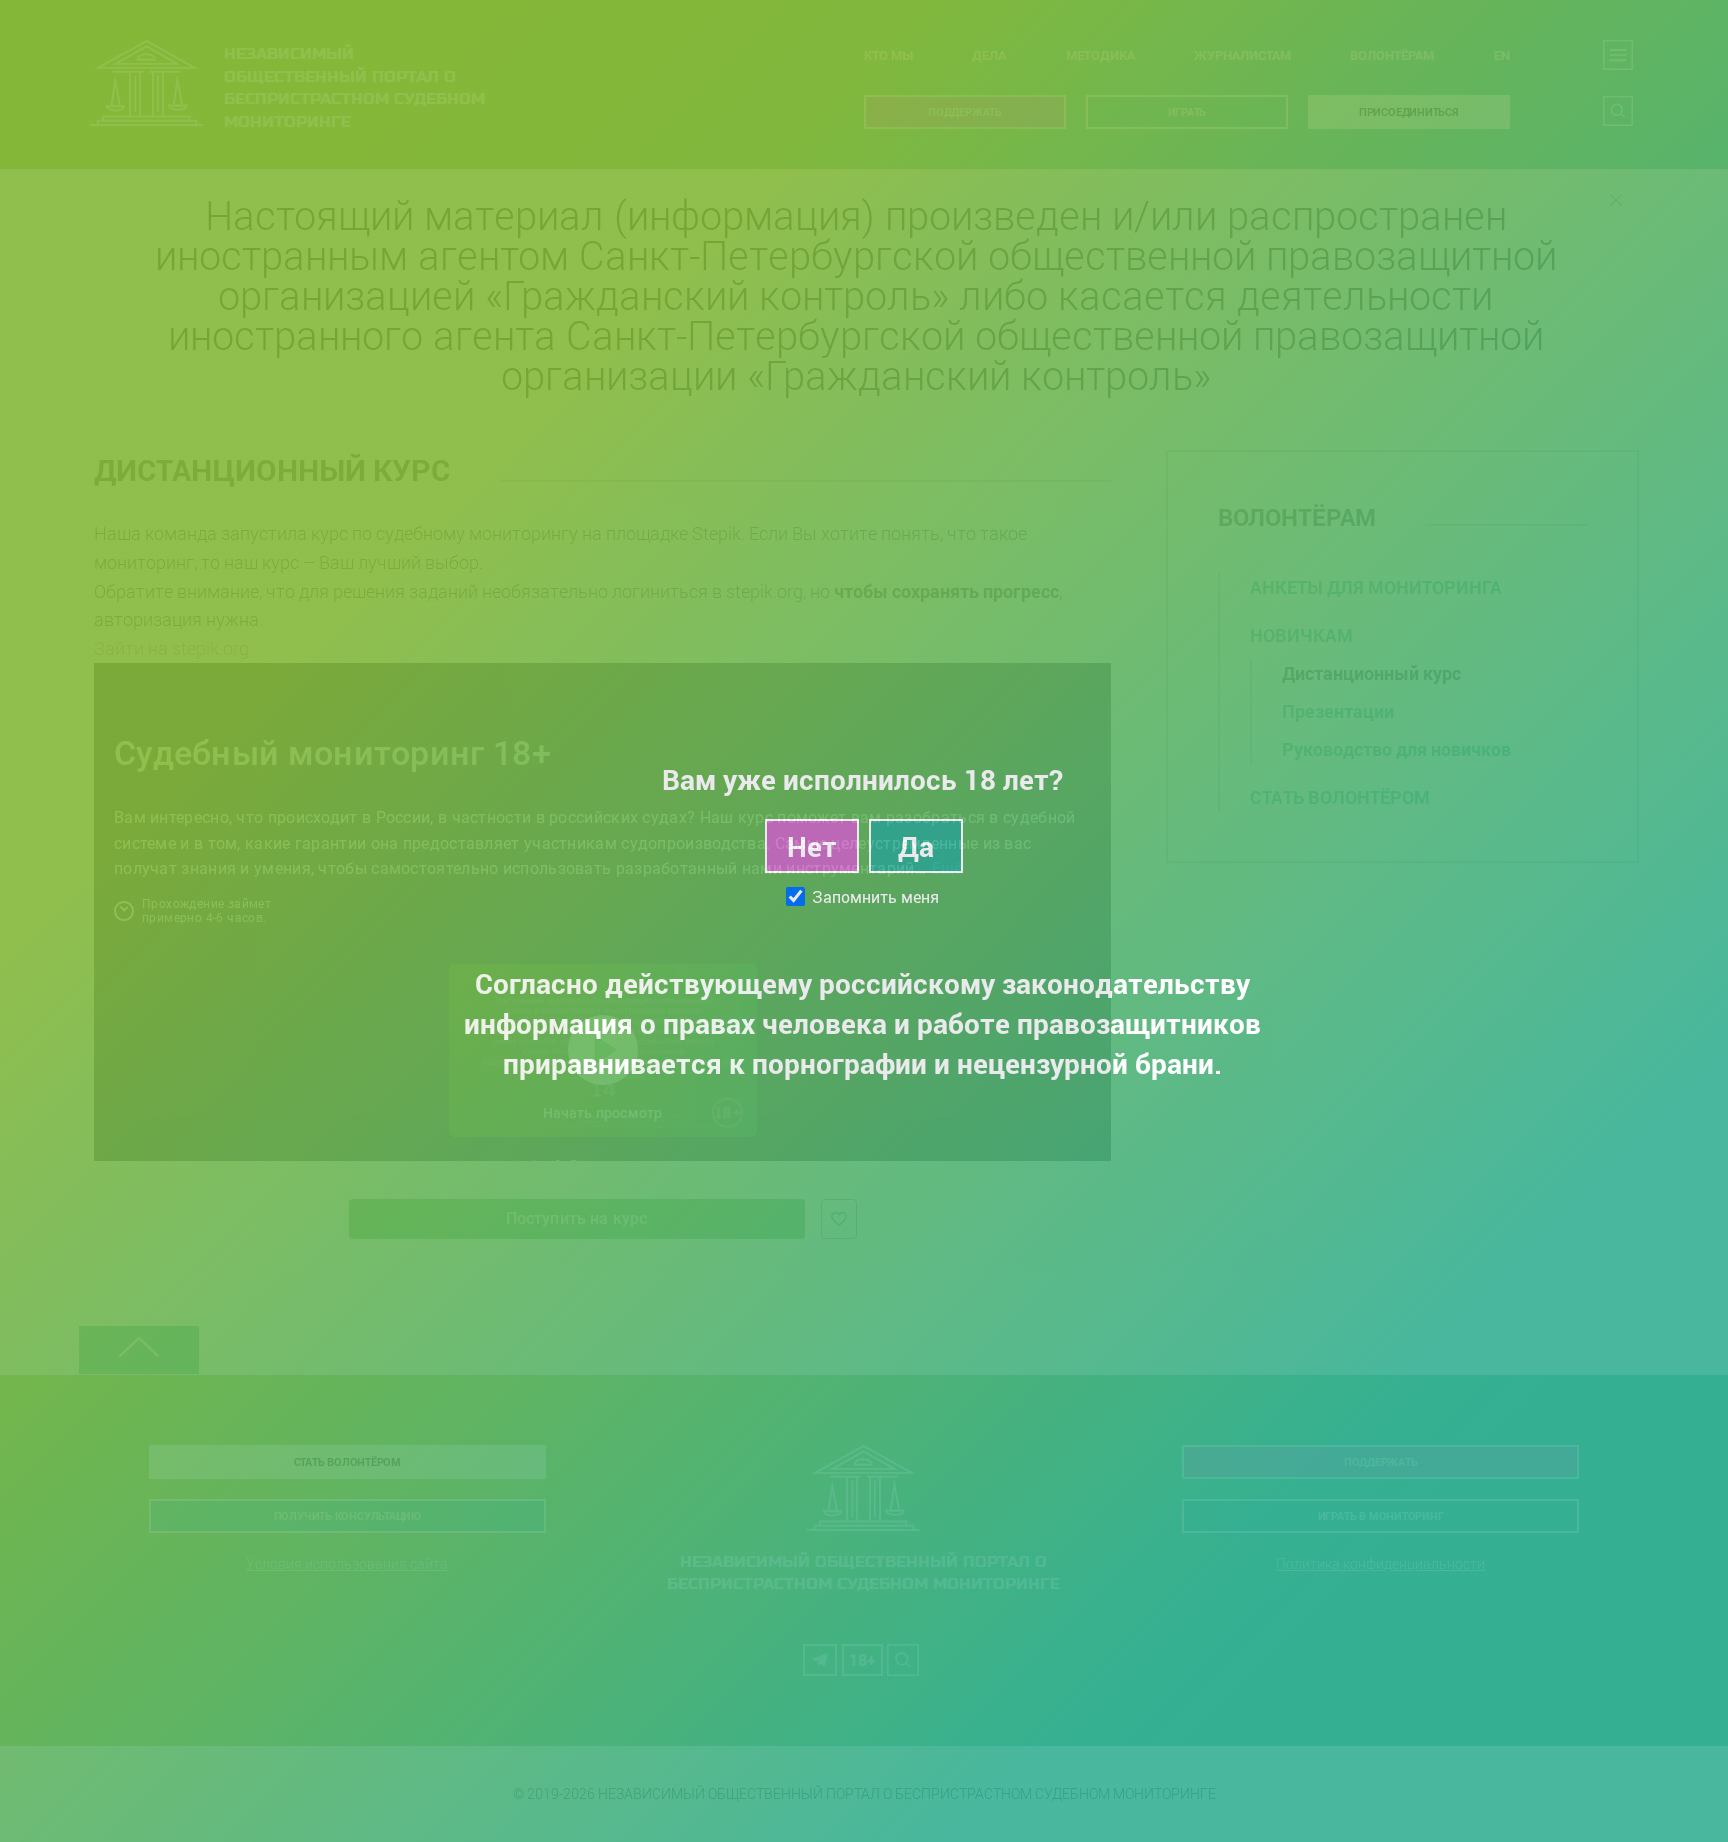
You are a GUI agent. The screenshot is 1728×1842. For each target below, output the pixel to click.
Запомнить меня (875, 897)
